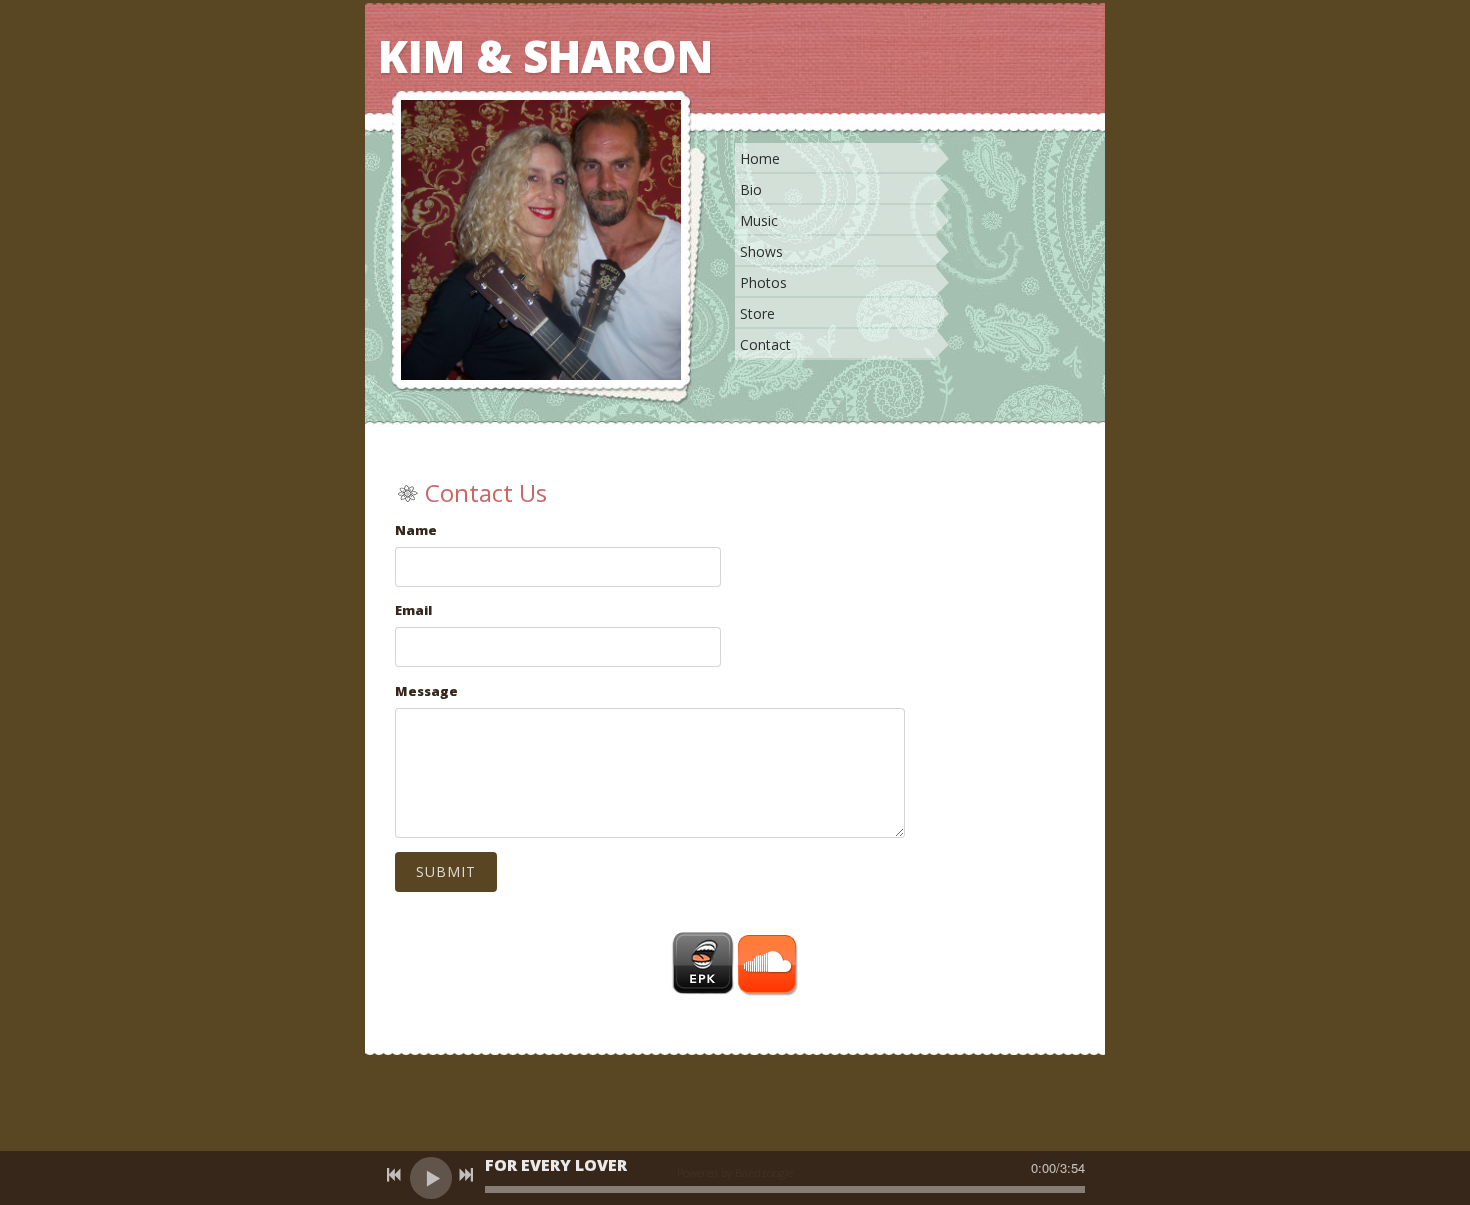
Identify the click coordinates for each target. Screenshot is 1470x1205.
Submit (446, 871)
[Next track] (466, 1175)
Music (759, 220)
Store (757, 313)
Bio (751, 189)
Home (760, 158)
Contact (765, 344)
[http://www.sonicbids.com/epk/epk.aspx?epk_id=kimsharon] (703, 964)
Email (413, 610)
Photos (763, 282)
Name (416, 530)
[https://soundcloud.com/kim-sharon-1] (767, 964)
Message (426, 691)
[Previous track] (394, 1175)
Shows (761, 251)
